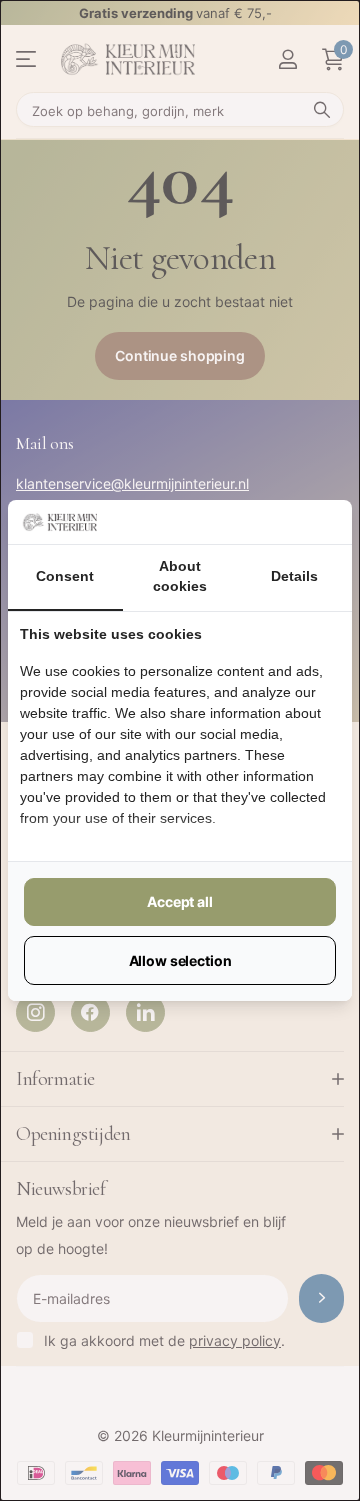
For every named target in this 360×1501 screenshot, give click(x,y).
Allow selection (180, 960)
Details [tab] (294, 576)
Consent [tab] (65, 576)
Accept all (180, 901)
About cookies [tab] (180, 576)
